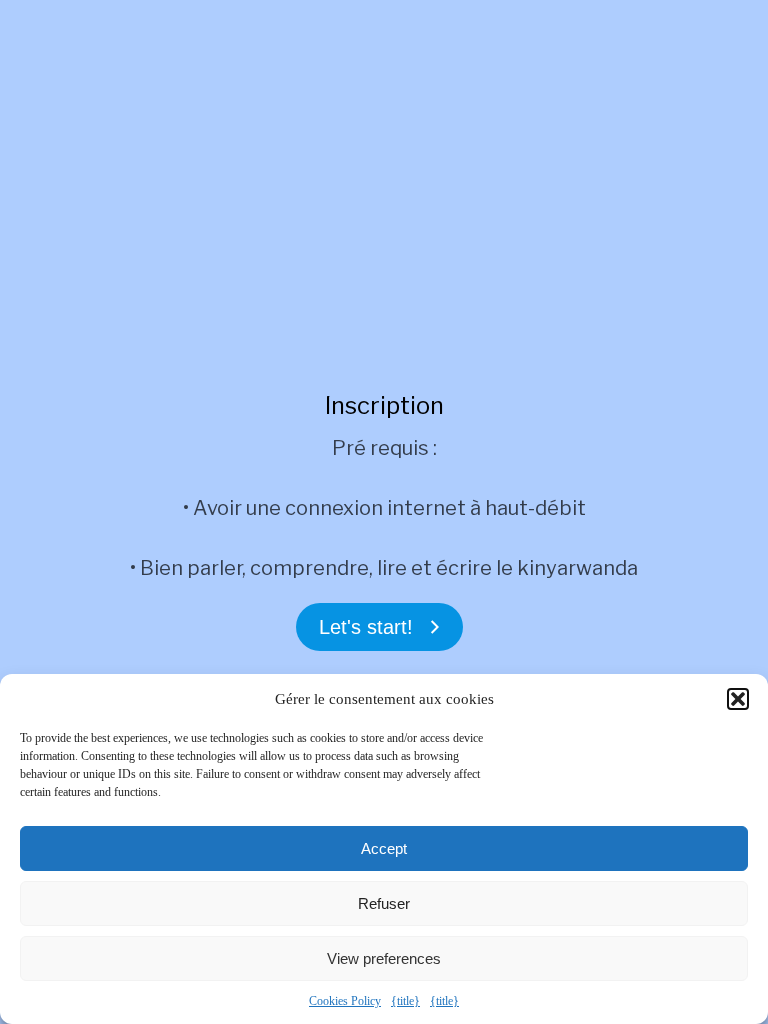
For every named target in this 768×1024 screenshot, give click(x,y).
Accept (384, 848)
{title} (405, 1001)
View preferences (384, 958)
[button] (738, 699)
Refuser (384, 903)
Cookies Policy (345, 1001)
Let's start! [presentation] (366, 627)
